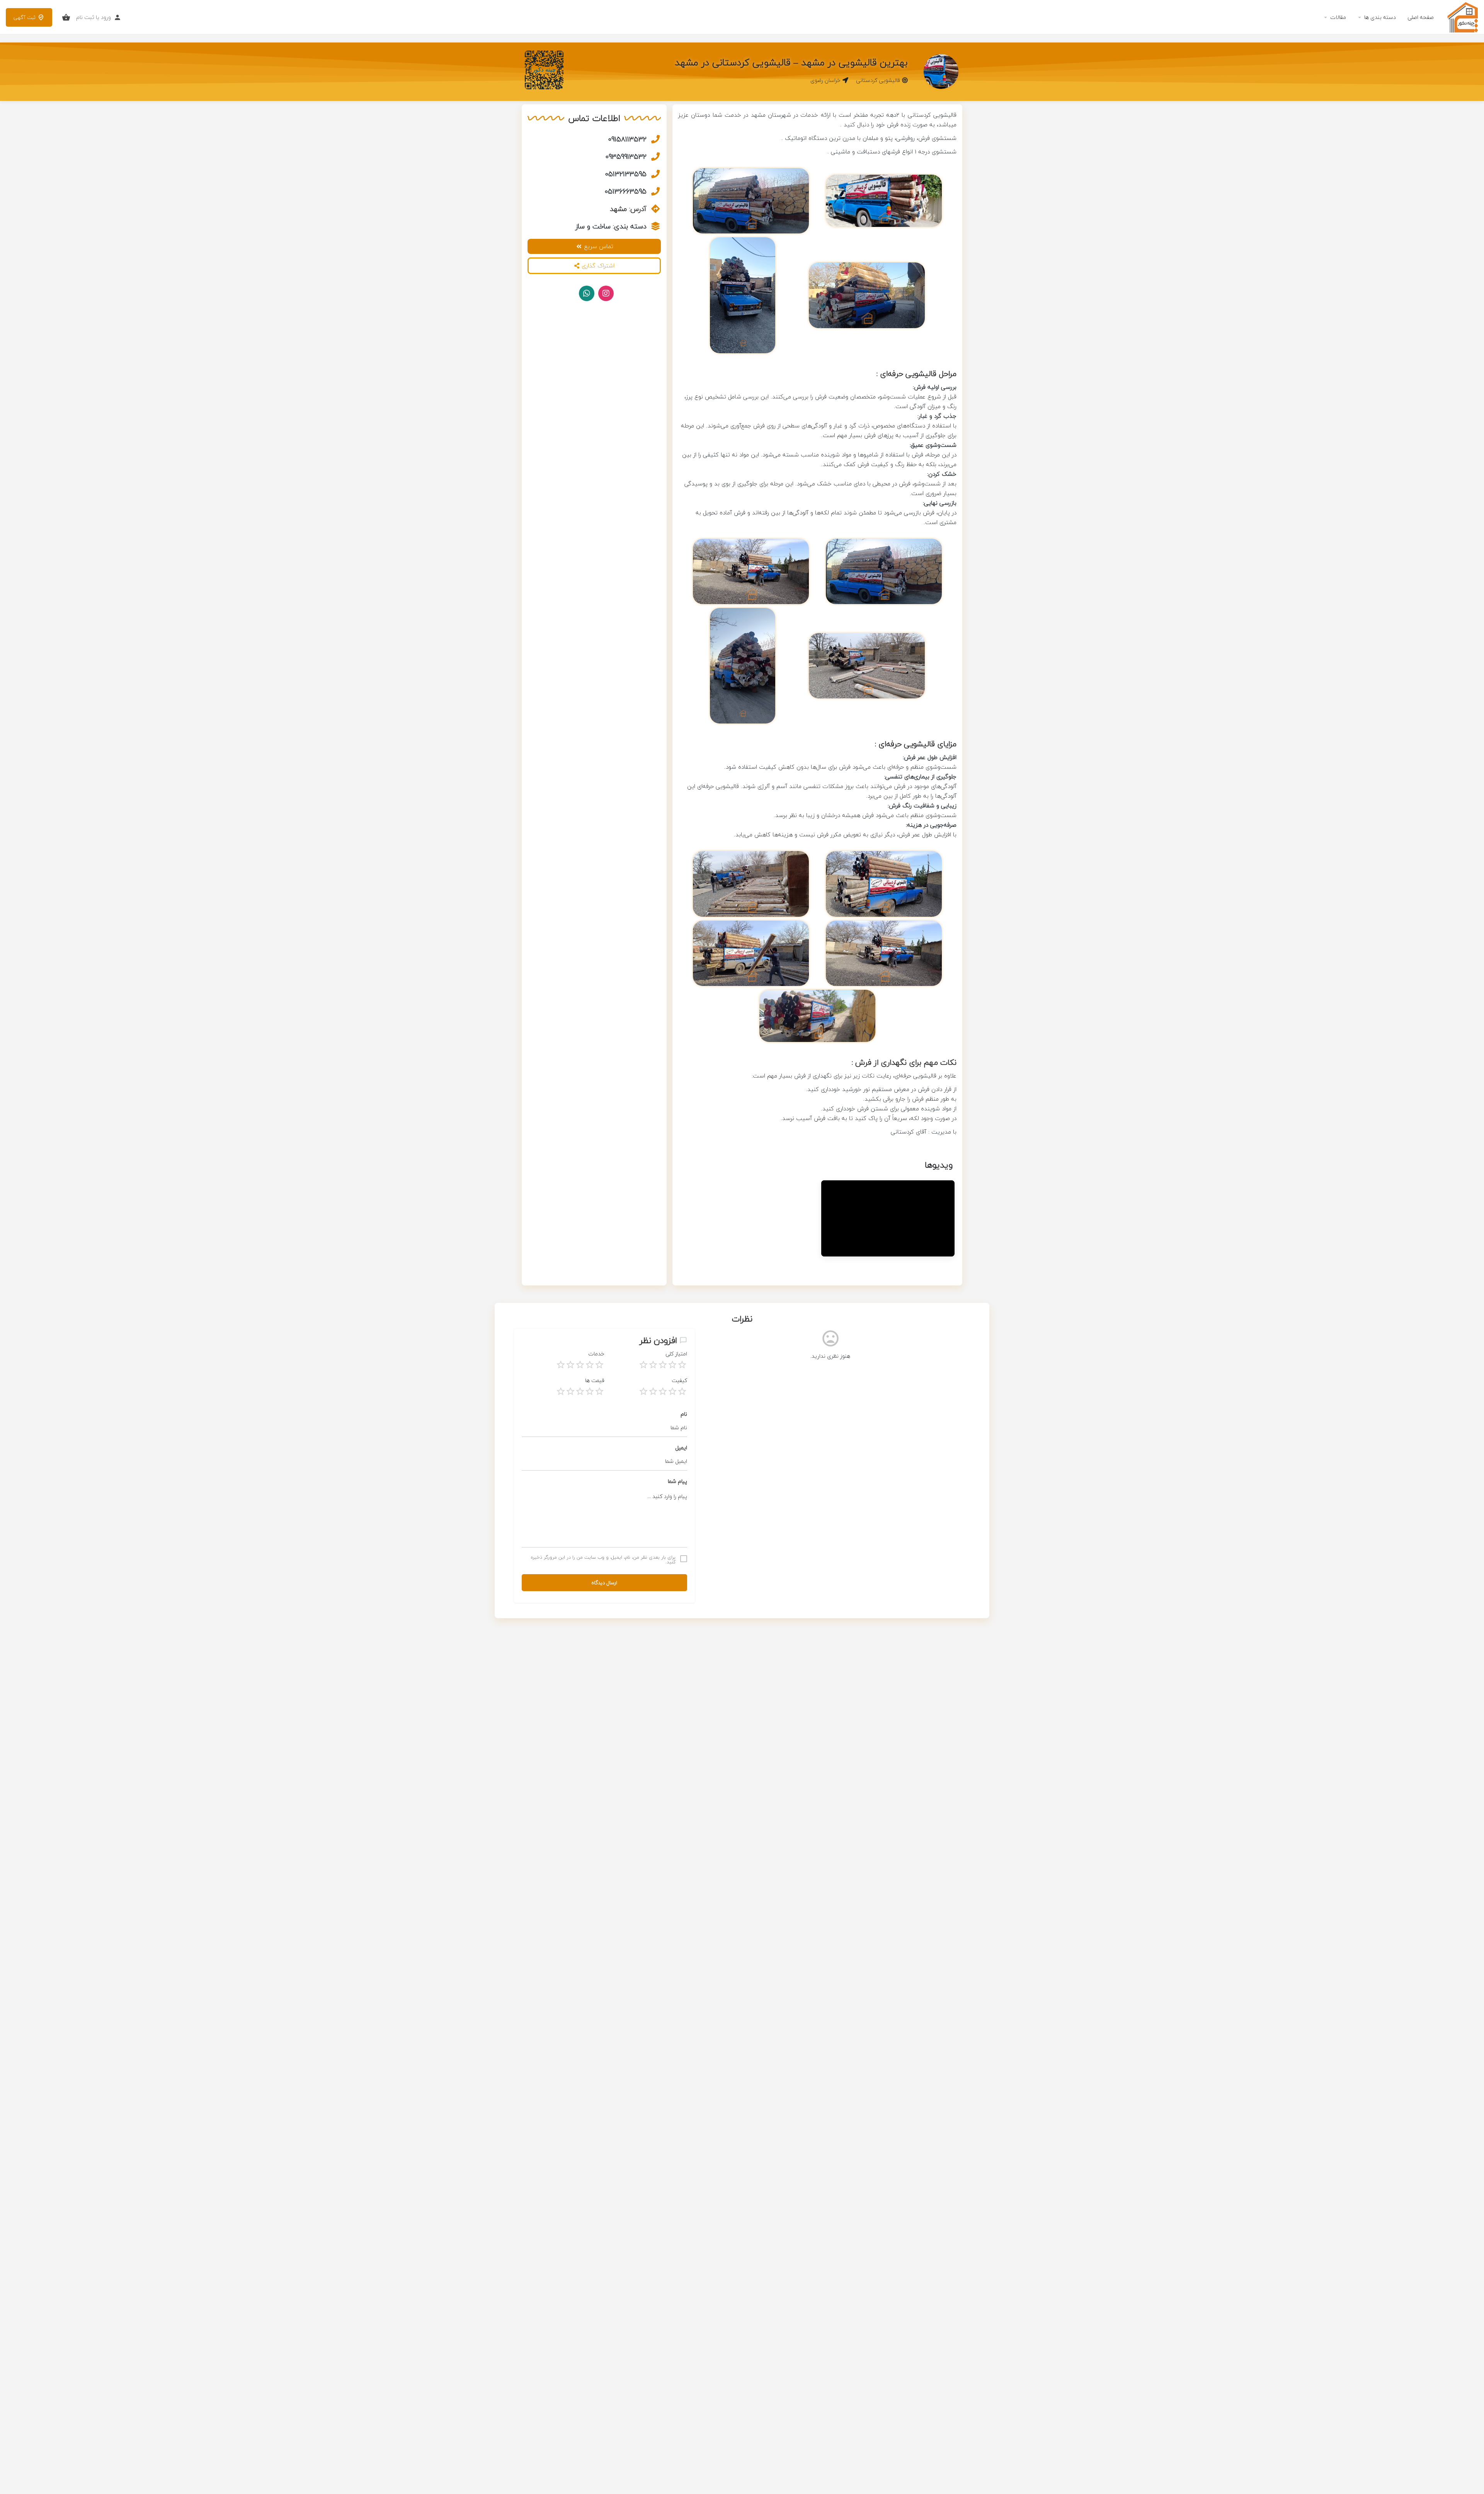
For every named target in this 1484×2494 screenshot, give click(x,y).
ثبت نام (85, 17)
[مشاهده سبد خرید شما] (66, 17)
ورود (106, 17)
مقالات (1338, 17)
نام (684, 1414)
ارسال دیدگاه (604, 1583)
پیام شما (677, 1481)
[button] (594, 266)
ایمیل (681, 1448)
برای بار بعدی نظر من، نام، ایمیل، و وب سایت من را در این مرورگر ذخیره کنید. (603, 1560)
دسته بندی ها (1380, 17)
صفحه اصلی (1421, 17)
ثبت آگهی (25, 17)
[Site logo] (1462, 16)
